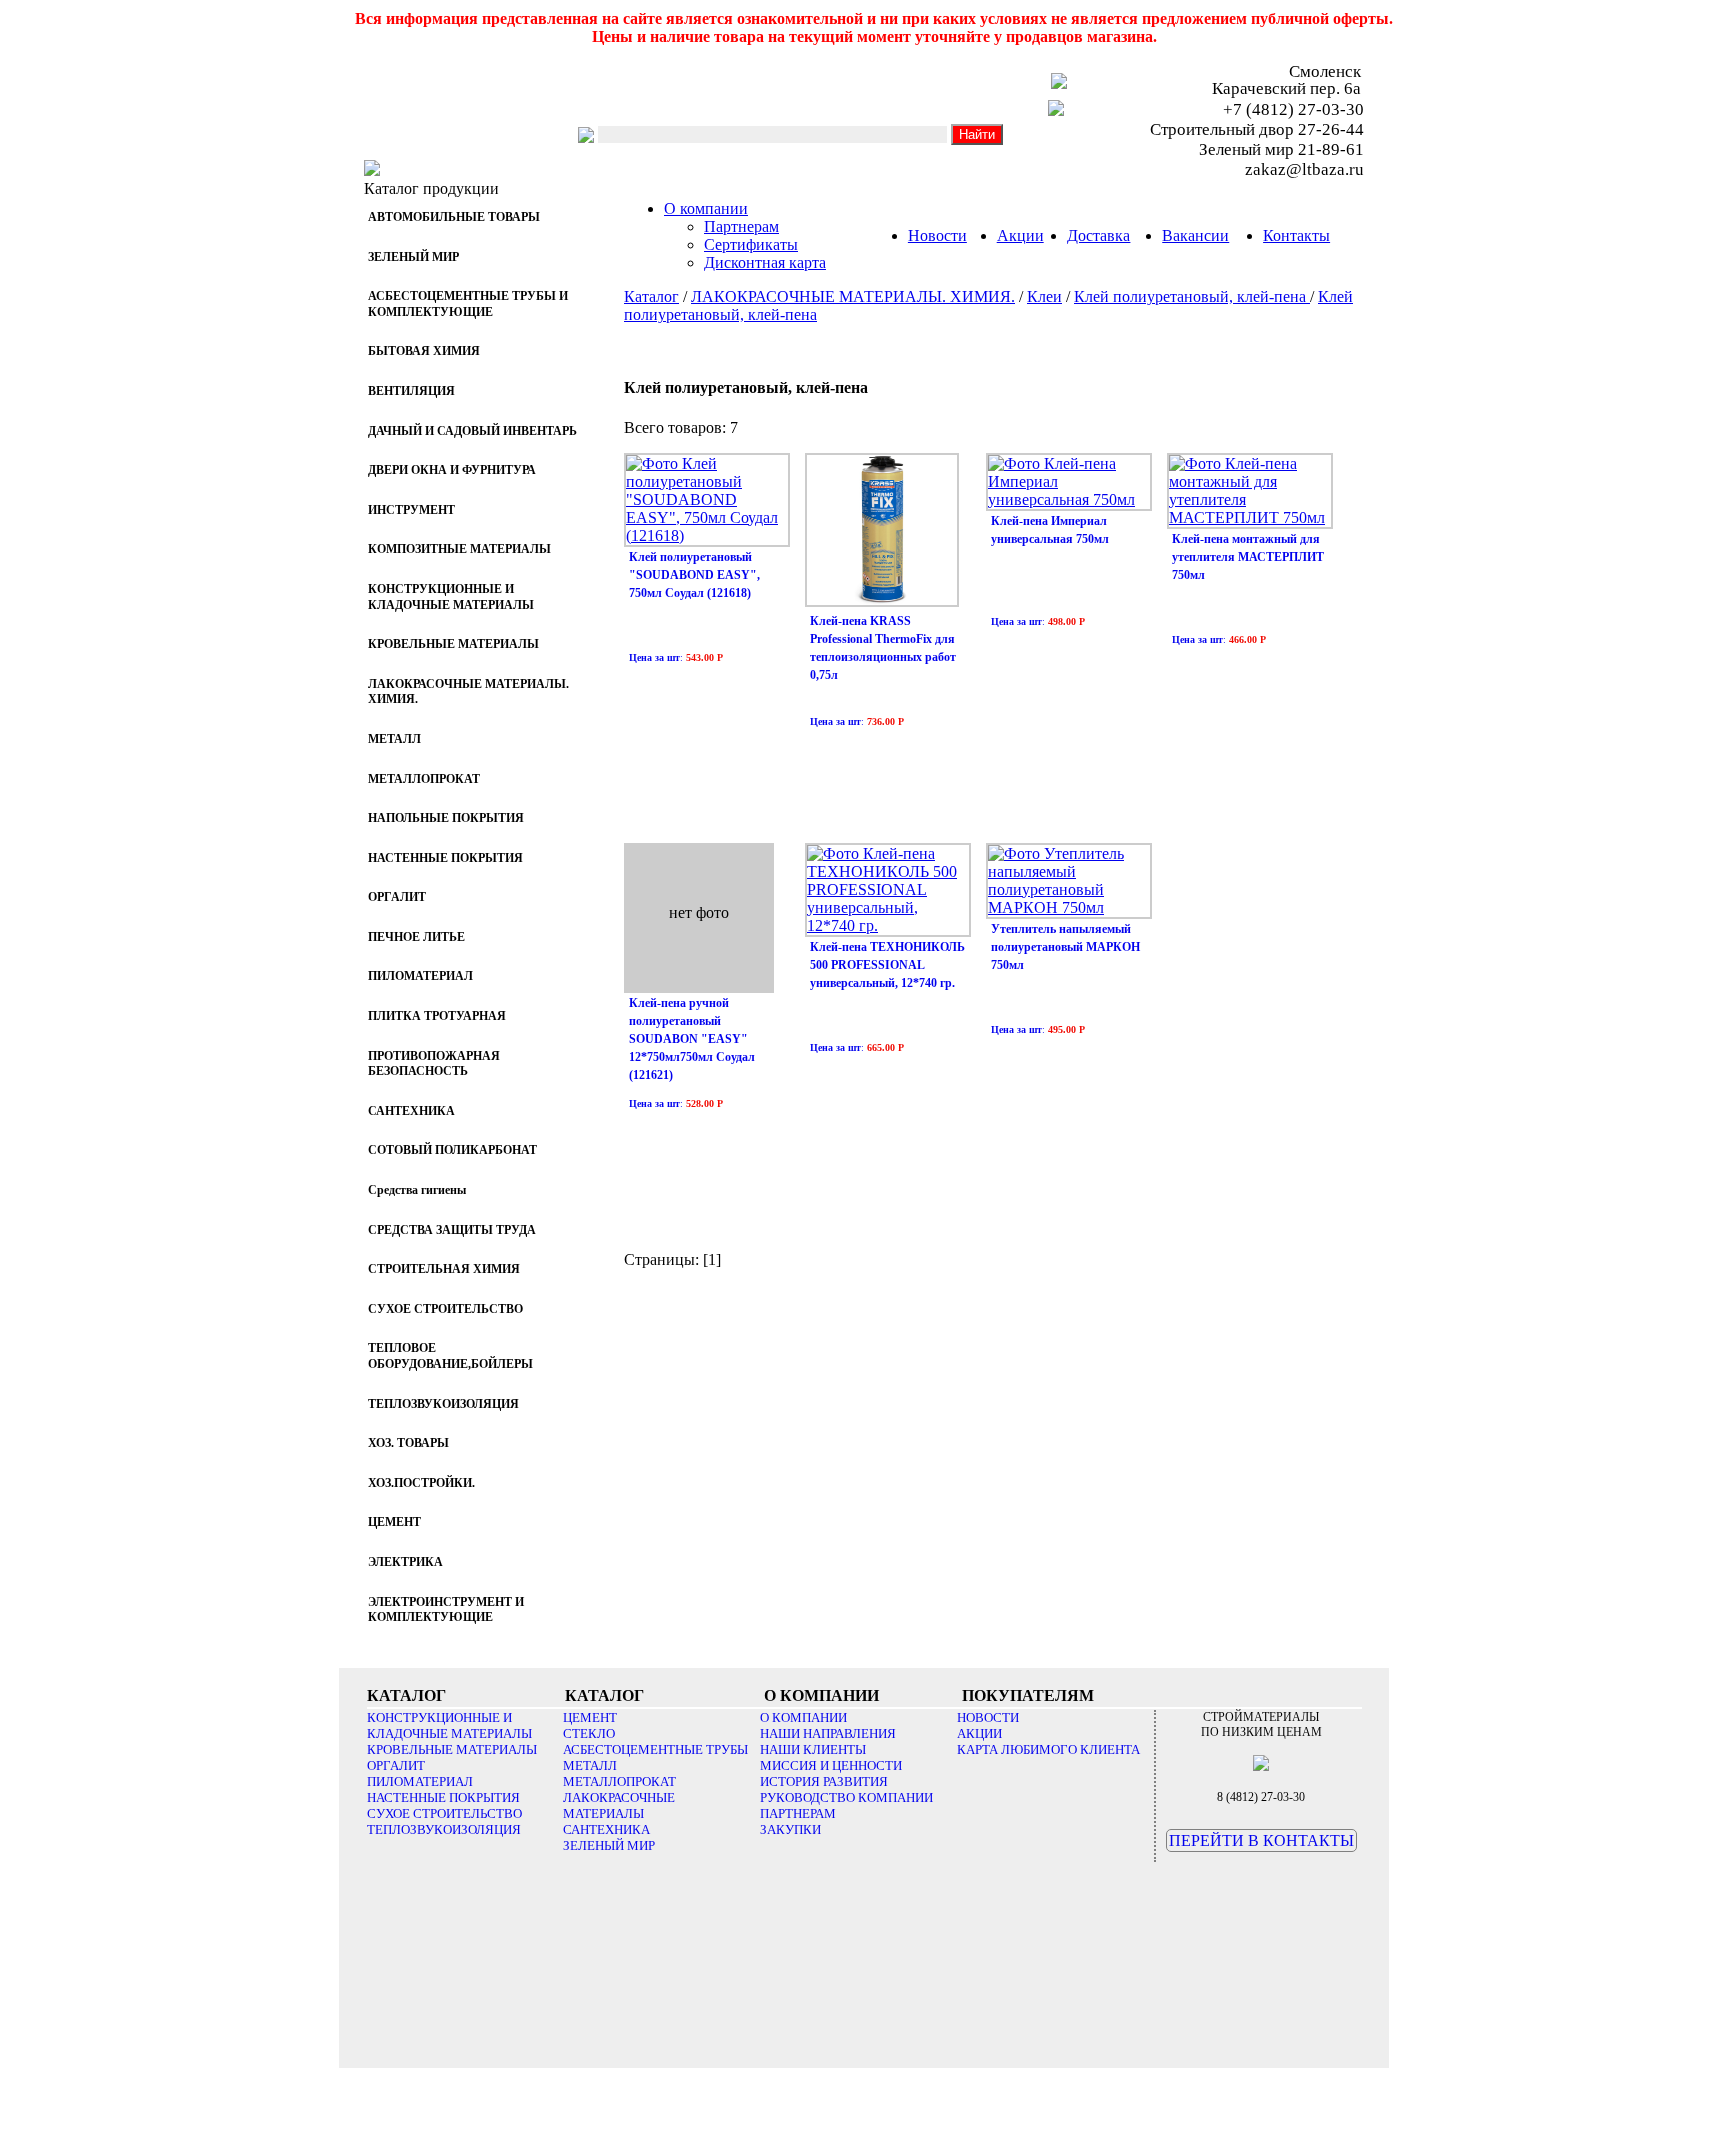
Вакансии (1195, 235)
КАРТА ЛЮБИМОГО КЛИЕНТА (1048, 1749)
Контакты (1296, 235)
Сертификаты (751, 244)
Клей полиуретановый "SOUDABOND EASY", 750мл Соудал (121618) (694, 575)
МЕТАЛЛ (590, 1765)
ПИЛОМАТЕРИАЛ (420, 1781)
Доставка (1098, 235)
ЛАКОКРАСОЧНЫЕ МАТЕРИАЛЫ (619, 1805)
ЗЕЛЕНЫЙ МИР (609, 1845)
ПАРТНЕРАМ (798, 1813)
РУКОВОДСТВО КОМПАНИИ (846, 1797)
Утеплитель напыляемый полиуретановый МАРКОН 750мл (1065, 947)
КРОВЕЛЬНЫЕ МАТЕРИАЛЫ (452, 1749)
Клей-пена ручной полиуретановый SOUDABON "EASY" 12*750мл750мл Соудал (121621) (692, 1039)
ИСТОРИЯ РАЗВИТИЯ (824, 1781)
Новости (937, 235)
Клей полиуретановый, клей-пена (1192, 296)
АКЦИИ (979, 1733)
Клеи (1044, 296)
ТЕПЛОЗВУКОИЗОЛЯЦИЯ (444, 1829)
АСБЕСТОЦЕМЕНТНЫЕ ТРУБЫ (655, 1749)
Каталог (651, 296)
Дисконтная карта (765, 262)
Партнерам (741, 226)
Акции (1020, 235)
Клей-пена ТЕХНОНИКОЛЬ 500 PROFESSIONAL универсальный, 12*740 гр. (887, 965)
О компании (706, 208)
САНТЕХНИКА (606, 1829)
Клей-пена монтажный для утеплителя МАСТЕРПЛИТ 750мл (1248, 557)
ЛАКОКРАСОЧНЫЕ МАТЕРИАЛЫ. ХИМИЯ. (853, 296)
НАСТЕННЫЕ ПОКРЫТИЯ (443, 1797)
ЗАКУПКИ (790, 1829)
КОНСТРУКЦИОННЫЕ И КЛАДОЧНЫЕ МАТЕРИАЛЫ (449, 1725)
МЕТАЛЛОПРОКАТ (619, 1781)
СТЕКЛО (589, 1733)
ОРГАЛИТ (396, 1765)
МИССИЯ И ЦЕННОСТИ (831, 1765)
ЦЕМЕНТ (590, 1717)
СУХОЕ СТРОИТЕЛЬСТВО (444, 1813)
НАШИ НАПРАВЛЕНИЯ (828, 1733)
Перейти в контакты (1261, 1840)
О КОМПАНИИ (803, 1717)
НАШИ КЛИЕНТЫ (813, 1749)
